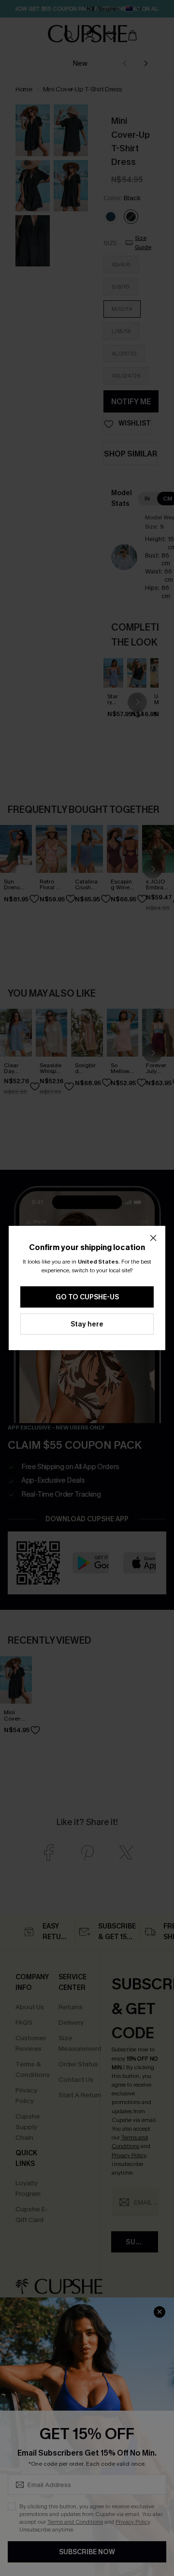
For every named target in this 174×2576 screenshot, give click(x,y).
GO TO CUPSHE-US (87, 1297)
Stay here (87, 1324)
